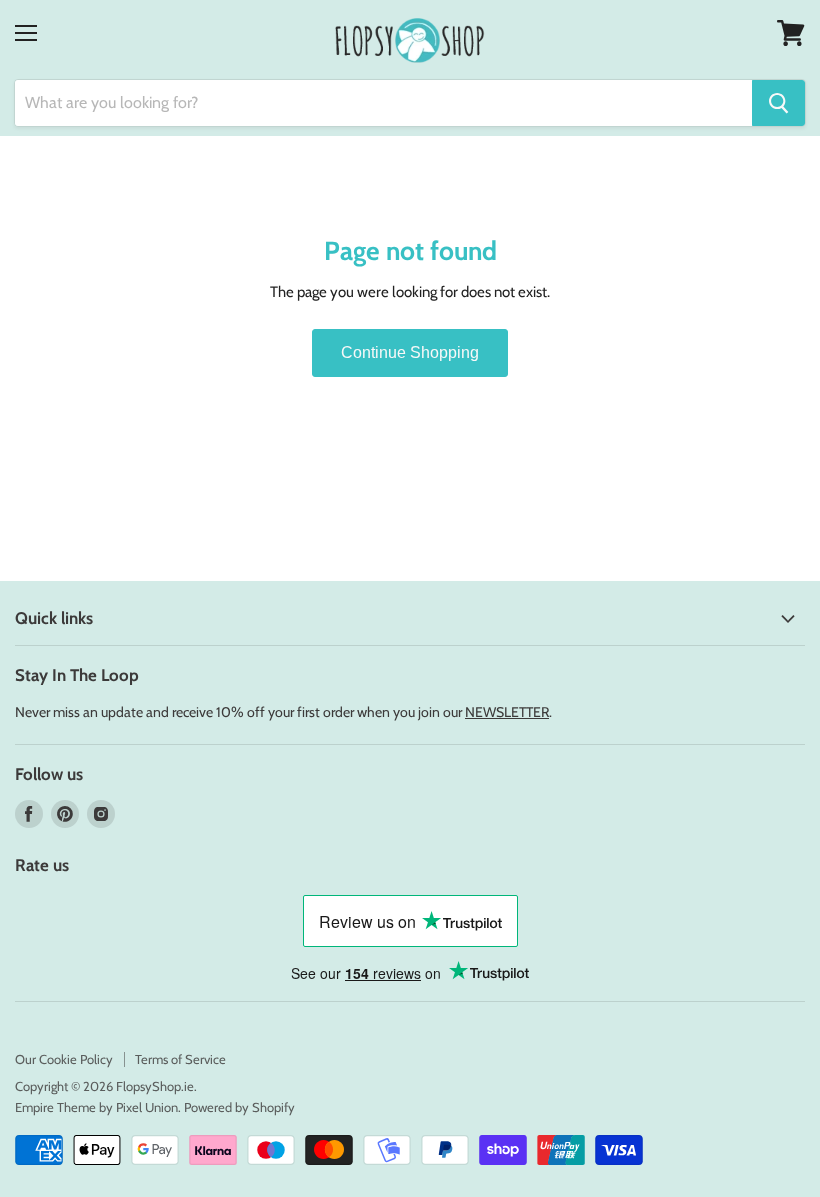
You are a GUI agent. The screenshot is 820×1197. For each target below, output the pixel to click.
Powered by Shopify (239, 1107)
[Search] (778, 103)
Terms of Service (180, 1059)
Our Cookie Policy (64, 1059)
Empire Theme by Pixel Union (96, 1107)
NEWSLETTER (507, 712)
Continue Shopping (410, 352)
